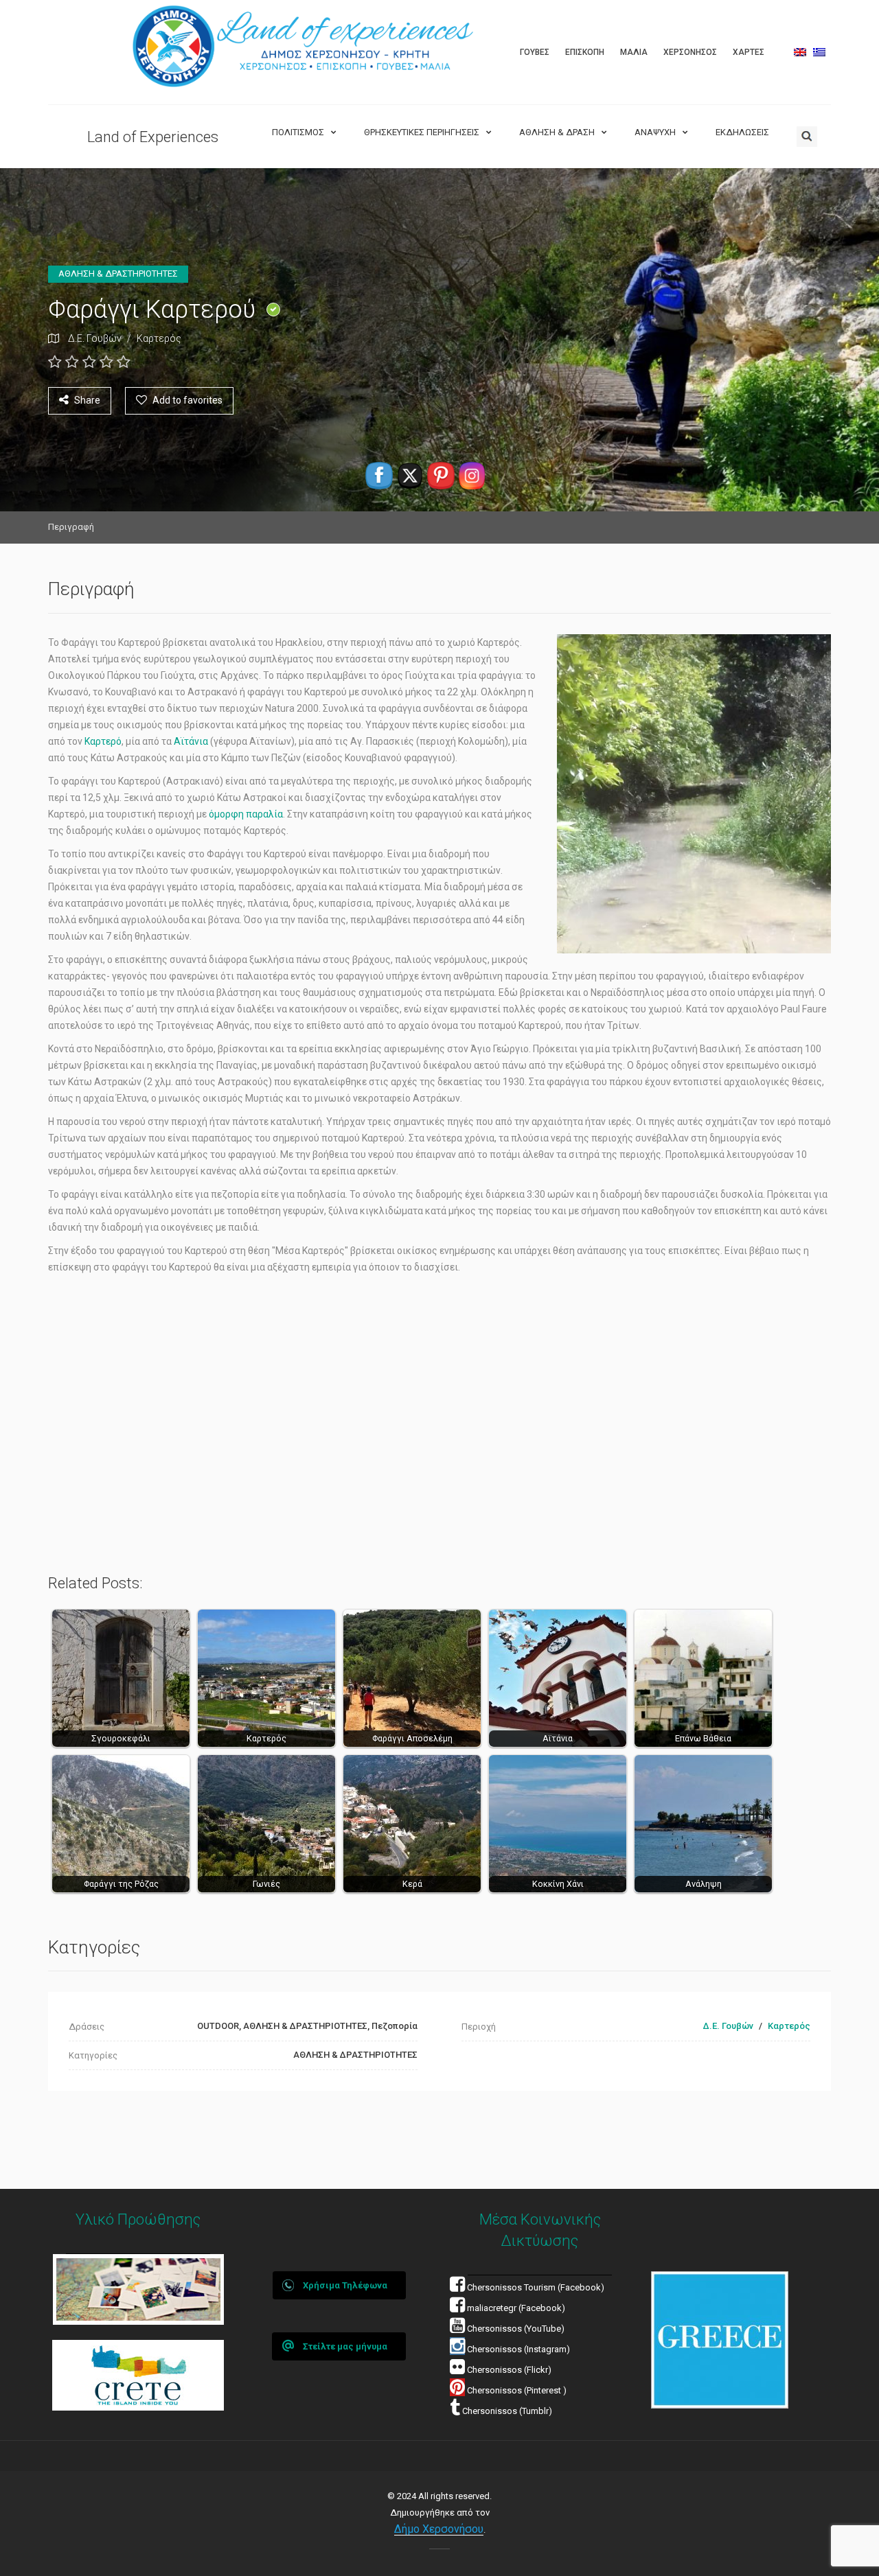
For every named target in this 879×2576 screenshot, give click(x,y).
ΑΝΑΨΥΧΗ (655, 132)
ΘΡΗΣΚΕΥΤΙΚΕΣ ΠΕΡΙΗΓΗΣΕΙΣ (422, 132)
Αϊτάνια (192, 741)
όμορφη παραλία (246, 814)
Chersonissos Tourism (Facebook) (536, 2287)
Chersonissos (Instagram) (517, 2349)
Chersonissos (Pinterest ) (517, 2390)
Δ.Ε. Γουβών (95, 338)
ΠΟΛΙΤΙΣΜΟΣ (298, 132)
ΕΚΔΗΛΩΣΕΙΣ (742, 132)
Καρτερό (103, 741)
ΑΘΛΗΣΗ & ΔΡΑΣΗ (557, 132)
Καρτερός (159, 338)
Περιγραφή (71, 527)
